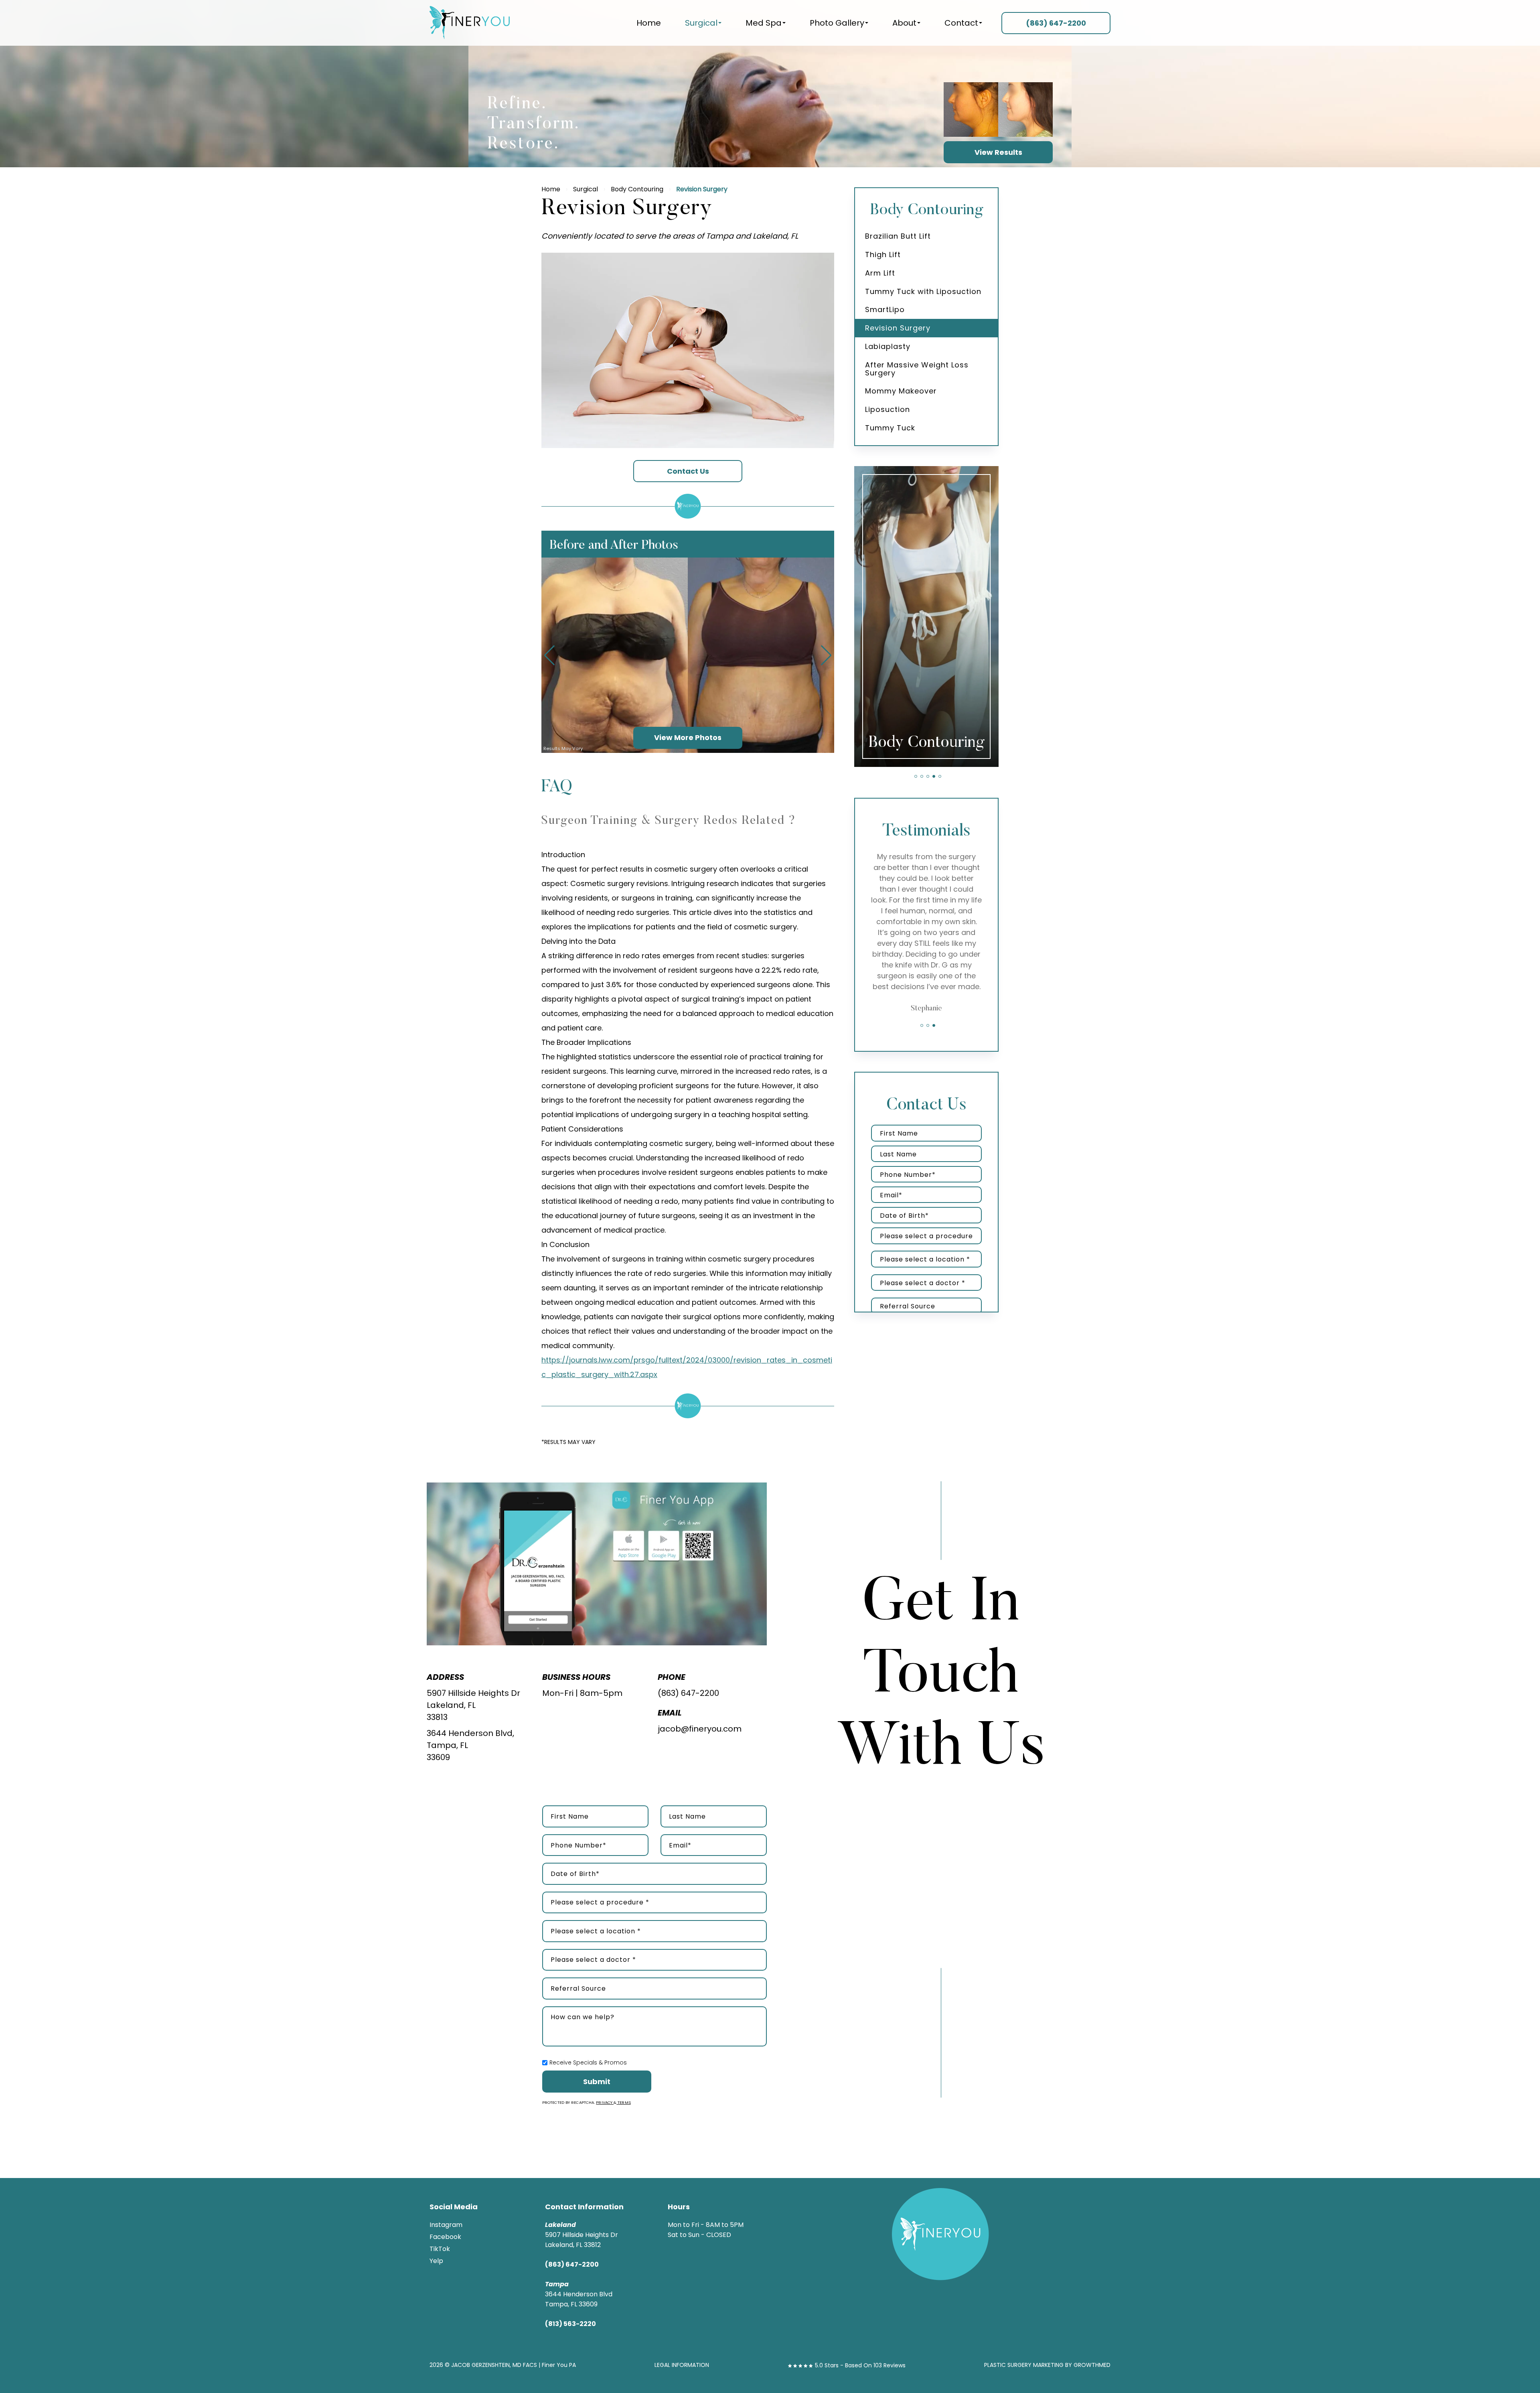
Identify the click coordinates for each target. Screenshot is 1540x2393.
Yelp (436, 2261)
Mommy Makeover (901, 391)
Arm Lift (880, 273)
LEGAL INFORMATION (682, 2365)
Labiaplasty (888, 346)
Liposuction (888, 409)
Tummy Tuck (890, 428)
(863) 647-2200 (688, 1693)
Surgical (701, 23)
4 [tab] (934, 776)
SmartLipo (885, 309)
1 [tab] (916, 776)
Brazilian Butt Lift (898, 236)
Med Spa (764, 23)
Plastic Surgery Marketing (1024, 2365)
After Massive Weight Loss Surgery (917, 369)
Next (826, 655)
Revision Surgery (898, 328)
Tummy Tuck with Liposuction (923, 291)
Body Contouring (637, 189)
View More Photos (688, 737)
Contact (961, 23)
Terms (624, 2102)
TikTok (440, 2249)
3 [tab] (928, 776)
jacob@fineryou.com (700, 1729)
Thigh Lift (883, 255)
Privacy (605, 2102)
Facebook (445, 2237)
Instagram (446, 2225)
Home (649, 23)
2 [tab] (922, 776)
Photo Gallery (837, 23)
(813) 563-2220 (570, 2324)
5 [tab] (940, 776)
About (904, 23)
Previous (549, 655)
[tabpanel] (926, 617)
